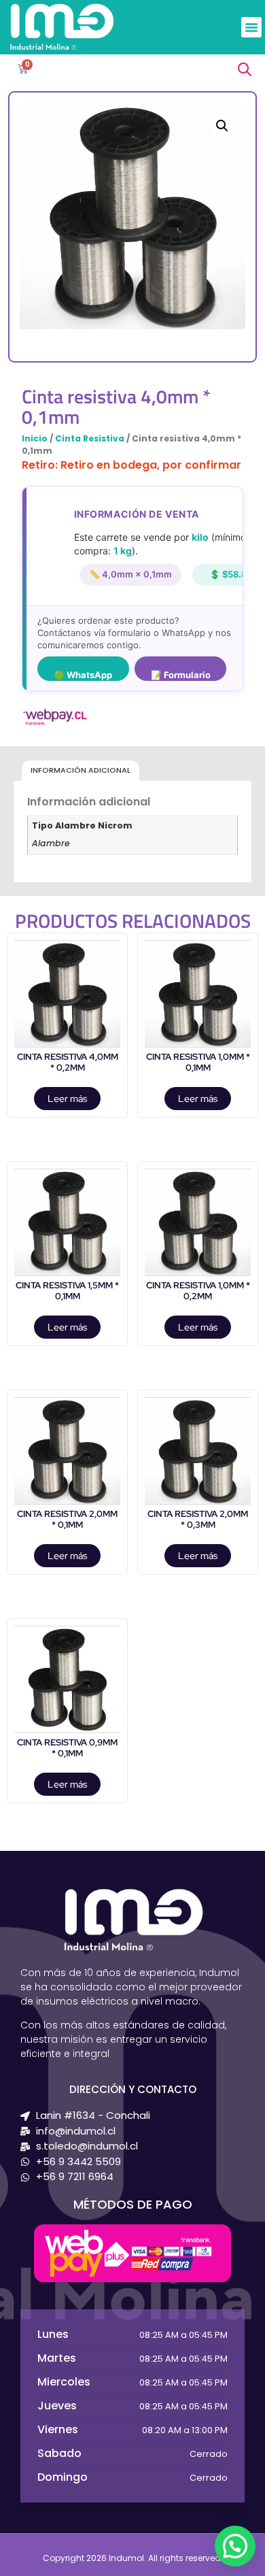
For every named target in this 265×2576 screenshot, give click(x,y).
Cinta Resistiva (90, 438)
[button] (251, 27)
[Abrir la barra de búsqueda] (245, 69)
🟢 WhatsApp (83, 675)
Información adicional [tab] (81, 770)
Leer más (67, 1099)
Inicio (35, 438)
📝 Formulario (181, 675)
